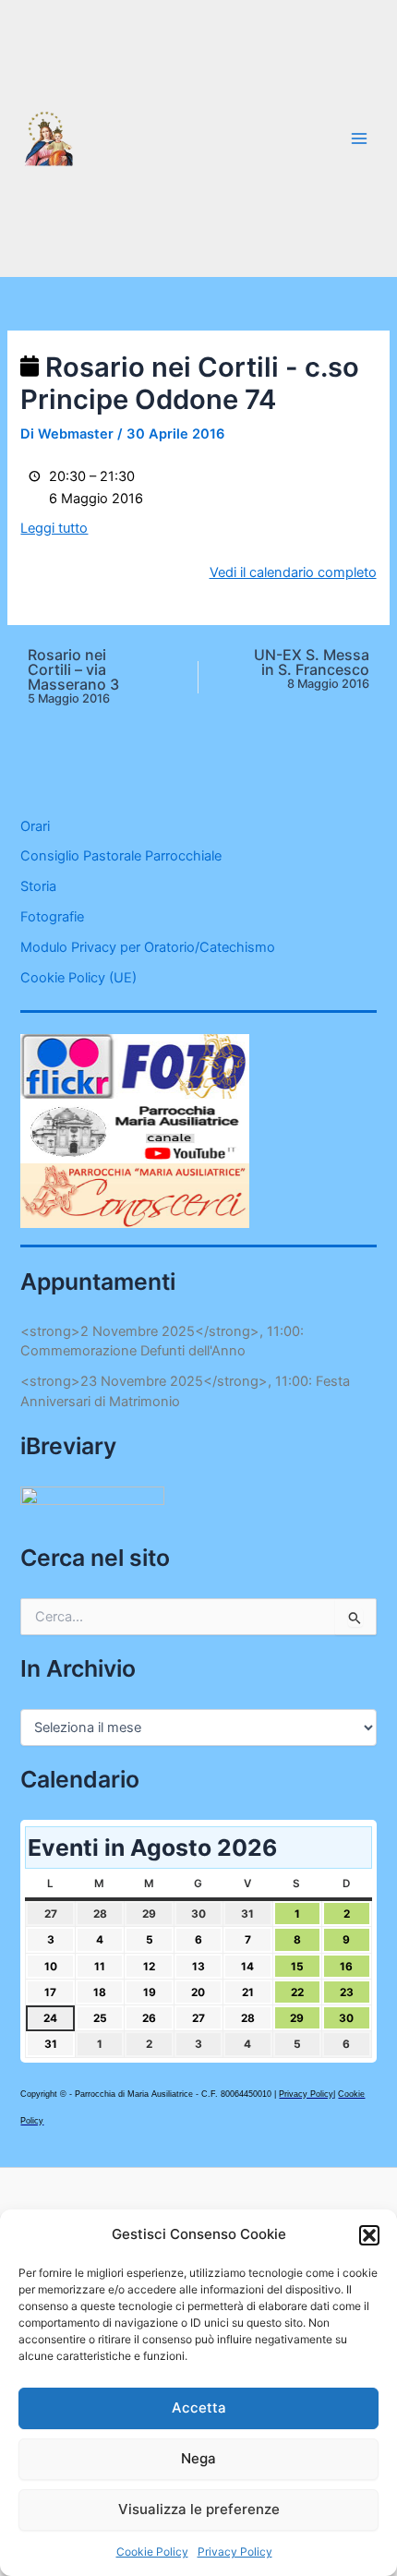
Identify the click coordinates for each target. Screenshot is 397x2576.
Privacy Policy (235, 2552)
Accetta (199, 2407)
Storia (38, 886)
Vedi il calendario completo (293, 572)
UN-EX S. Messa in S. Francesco (312, 669)
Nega (198, 2458)
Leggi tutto (54, 528)
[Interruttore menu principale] (359, 138)
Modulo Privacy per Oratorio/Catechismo (148, 947)
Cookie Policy (152, 2552)
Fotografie (52, 917)
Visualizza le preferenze (199, 2509)
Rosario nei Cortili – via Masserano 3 (73, 676)
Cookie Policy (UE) (78, 978)
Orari (35, 826)
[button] (369, 2235)
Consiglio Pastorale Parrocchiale (121, 856)
